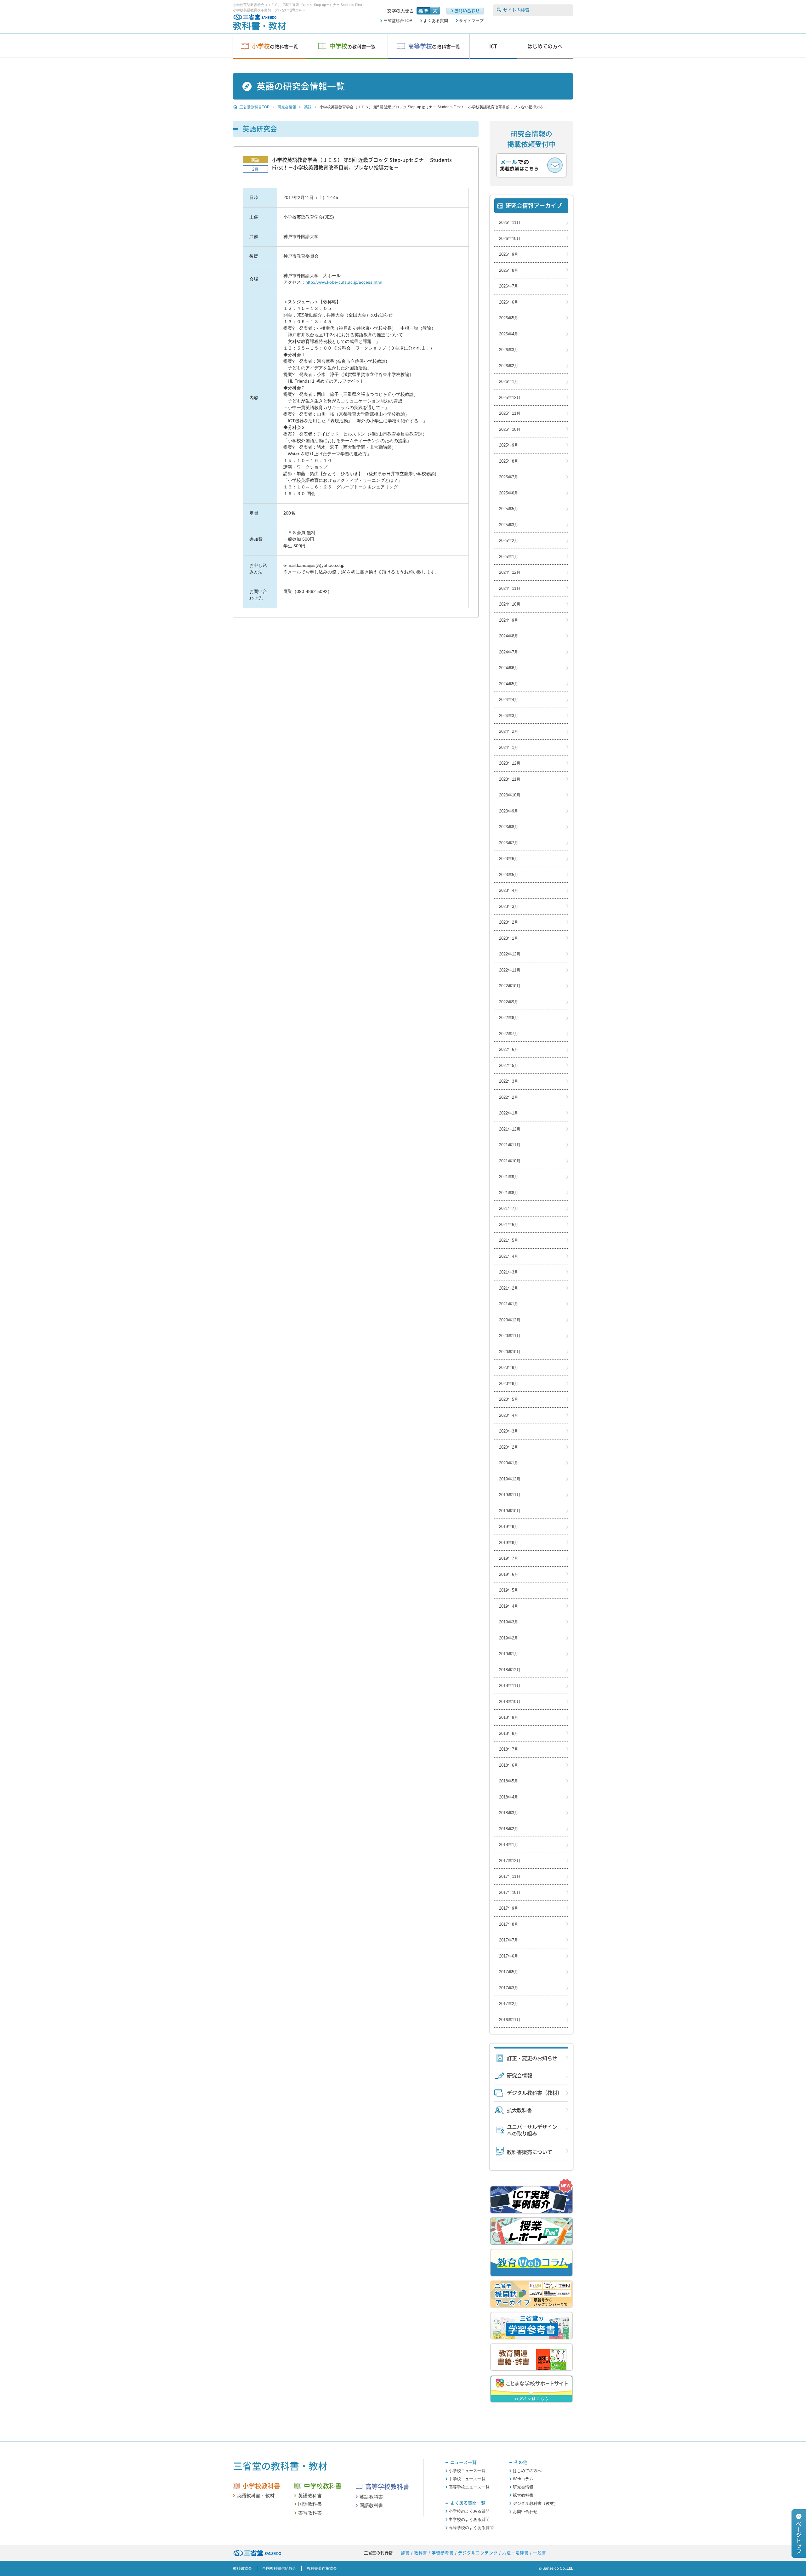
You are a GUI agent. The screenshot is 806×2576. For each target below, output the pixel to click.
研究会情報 (519, 2076)
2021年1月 (509, 1304)
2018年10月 (510, 1702)
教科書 (421, 2553)
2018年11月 (510, 1686)
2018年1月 (509, 1845)
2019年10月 (510, 1511)
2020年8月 (509, 1384)
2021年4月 (509, 1256)
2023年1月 (509, 938)
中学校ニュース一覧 (467, 2479)
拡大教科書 (519, 2110)
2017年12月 (510, 1861)
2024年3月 (509, 716)
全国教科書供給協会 (279, 2568)
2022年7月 (509, 1034)
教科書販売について (530, 2152)
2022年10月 (510, 986)
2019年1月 (509, 1654)
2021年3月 (509, 1272)
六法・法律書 (515, 2553)
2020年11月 (510, 1336)
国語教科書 (310, 2504)
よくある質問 (436, 21)
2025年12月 (510, 398)
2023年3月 (509, 906)
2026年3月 (509, 350)
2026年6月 (509, 302)
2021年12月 (510, 1129)
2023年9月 (509, 811)
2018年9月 (509, 1717)
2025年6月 (509, 493)
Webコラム (523, 2479)
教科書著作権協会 (322, 2568)
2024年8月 (509, 636)
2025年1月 (509, 557)
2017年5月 (509, 1972)
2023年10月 (510, 795)
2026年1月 (509, 382)
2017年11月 (510, 1876)
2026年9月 (509, 254)
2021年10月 (510, 1161)
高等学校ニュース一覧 (469, 2487)
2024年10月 (510, 604)
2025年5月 (509, 509)
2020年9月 (509, 1368)
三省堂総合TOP (398, 21)
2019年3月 (509, 1622)
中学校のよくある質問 (469, 2519)
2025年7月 (509, 477)
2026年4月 (509, 334)
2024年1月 (509, 747)
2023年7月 (509, 843)
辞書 (405, 2553)
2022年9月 (509, 1002)
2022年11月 (510, 970)
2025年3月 (509, 525)
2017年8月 (509, 1924)
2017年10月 (510, 1892)
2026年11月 (510, 222)
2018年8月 (509, 1733)
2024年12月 (510, 572)
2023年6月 (509, 859)
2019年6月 (509, 1574)
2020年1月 (509, 1463)
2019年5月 (509, 1590)
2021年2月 (509, 1288)
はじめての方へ (527, 2471)
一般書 (540, 2553)
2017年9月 (509, 1908)
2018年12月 (510, 1670)
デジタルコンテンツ (478, 2553)
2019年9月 (509, 1527)
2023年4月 (509, 890)
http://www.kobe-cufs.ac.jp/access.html (344, 282)
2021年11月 (510, 1145)
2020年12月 (510, 1320)
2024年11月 (510, 588)
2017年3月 (509, 1988)
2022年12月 (510, 954)
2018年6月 (509, 1765)
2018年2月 (509, 1829)
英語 (255, 160)
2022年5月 (509, 1066)
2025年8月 (509, 461)
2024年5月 (509, 684)
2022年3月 (509, 1081)
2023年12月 (510, 763)
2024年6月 (509, 668)
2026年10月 (510, 239)
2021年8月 (509, 1193)
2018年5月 (509, 1781)
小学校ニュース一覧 (467, 2471)
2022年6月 (509, 1049)
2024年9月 (509, 620)
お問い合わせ (525, 2512)
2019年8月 (509, 1543)
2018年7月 (509, 1749)
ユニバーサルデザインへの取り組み (532, 2130)
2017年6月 (509, 1956)
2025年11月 (510, 413)
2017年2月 (509, 2004)
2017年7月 (509, 1940)
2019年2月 (509, 1638)
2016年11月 (510, 2020)
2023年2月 (509, 922)
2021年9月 (509, 1177)
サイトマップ (471, 21)
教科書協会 (242, 2568)
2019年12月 (510, 1479)
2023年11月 (510, 779)
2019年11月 (510, 1495)
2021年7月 (509, 1208)
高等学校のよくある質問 (471, 2528)
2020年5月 (509, 1399)
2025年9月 (509, 445)
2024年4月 (509, 700)
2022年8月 (509, 1018)
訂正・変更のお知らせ (532, 2058)
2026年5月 (509, 318)
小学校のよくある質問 (469, 2511)
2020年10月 (510, 1352)
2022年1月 (509, 1113)
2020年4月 (509, 1415)
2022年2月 (509, 1097)
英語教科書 (310, 2496)
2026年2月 (509, 366)
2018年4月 (509, 1797)
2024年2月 (509, 731)
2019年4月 (509, 1606)
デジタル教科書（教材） (535, 2093)
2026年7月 (509, 286)
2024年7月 (509, 652)
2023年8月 (509, 827)
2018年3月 (509, 1813)
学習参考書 (443, 2553)
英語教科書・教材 (256, 2496)
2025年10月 (510, 429)
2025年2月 (509, 541)
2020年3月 (509, 1431)
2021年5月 (509, 1240)
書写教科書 (310, 2513)
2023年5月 (509, 875)
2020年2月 (509, 1447)
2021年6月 (509, 1225)
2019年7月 (509, 1558)
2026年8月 (509, 270)
